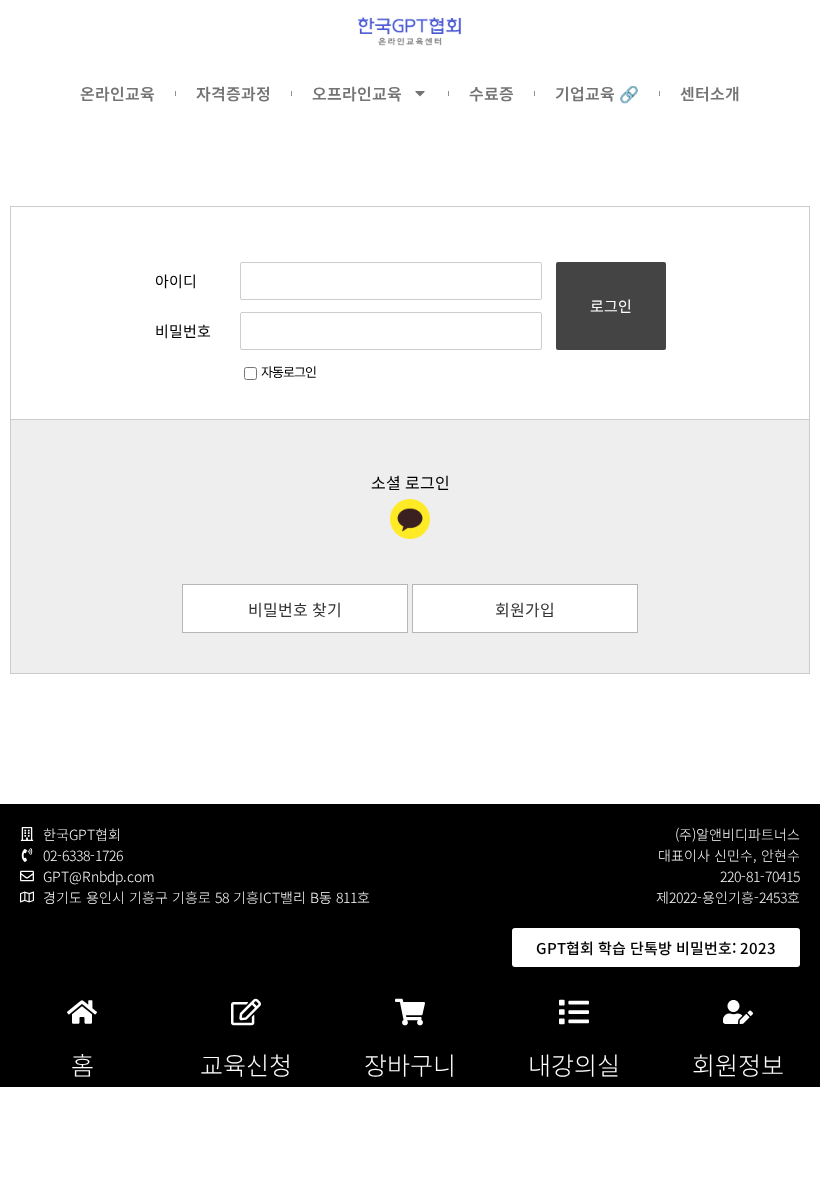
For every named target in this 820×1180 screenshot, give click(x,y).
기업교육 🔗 (597, 93)
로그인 (611, 305)
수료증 (491, 93)
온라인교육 (117, 93)
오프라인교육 (357, 93)
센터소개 (710, 93)
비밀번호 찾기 (295, 609)
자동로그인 (288, 371)
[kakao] (410, 519)
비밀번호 (183, 330)
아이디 (176, 280)
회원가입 (525, 609)
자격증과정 (233, 93)
